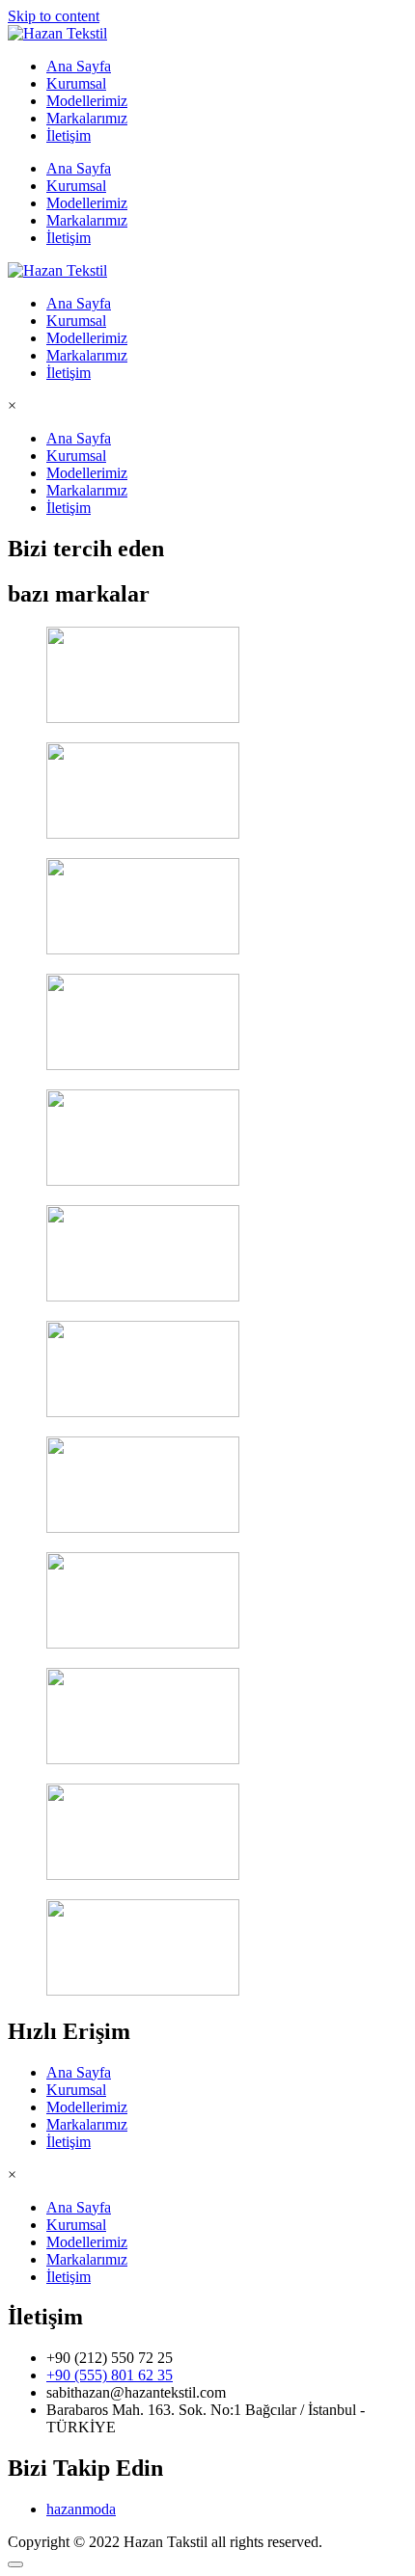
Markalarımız (87, 118)
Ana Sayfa (79, 66)
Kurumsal (76, 83)
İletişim (69, 135)
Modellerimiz (87, 101)
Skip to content (54, 16)
